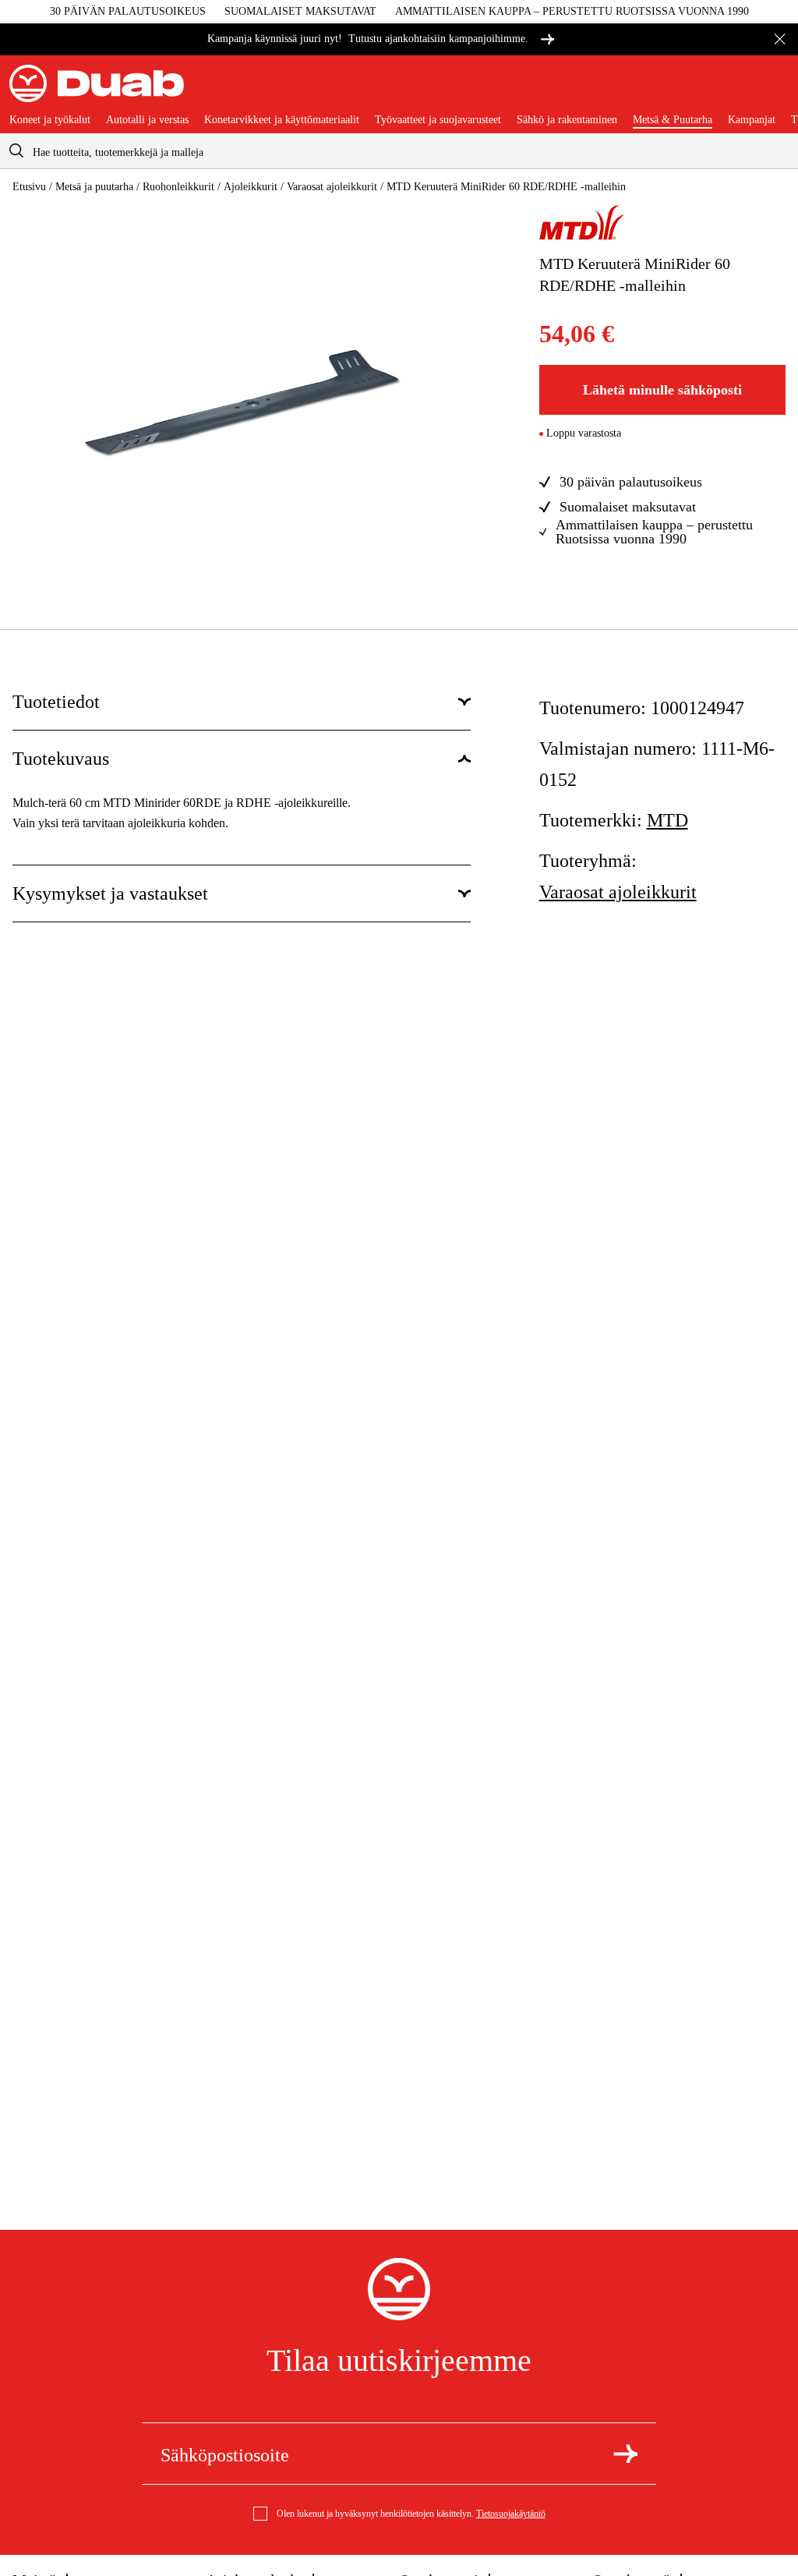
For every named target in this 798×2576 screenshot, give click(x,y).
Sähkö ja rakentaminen (567, 120)
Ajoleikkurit (251, 187)
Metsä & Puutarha (673, 120)
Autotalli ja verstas (147, 120)
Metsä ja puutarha (94, 187)
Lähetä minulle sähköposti (662, 390)
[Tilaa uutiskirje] (625, 2454)
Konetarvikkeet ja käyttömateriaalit (282, 120)
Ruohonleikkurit (178, 187)
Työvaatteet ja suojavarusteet (438, 120)
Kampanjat (752, 120)
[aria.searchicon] (16, 151)
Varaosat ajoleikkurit (332, 187)
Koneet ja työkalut (50, 120)
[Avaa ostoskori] (776, 90)
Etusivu (29, 187)
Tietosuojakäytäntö (511, 2514)
